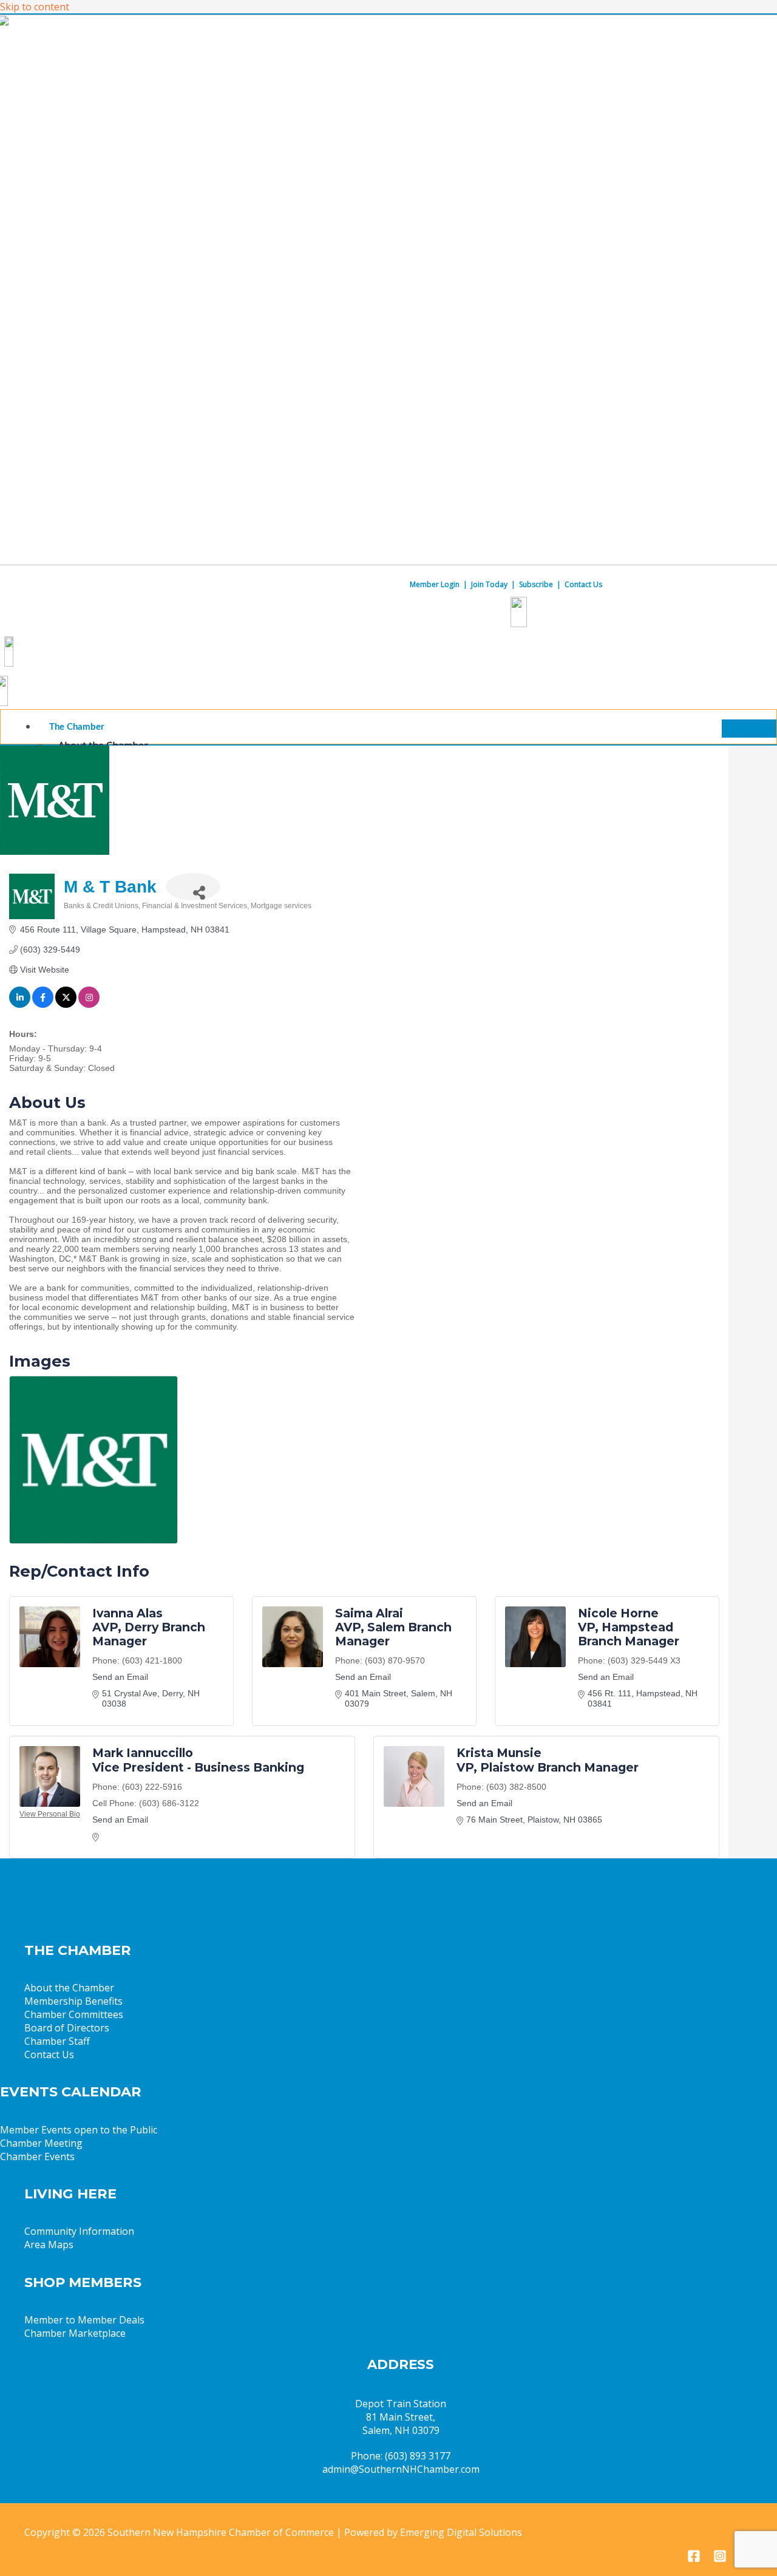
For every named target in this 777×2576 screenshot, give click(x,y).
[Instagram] (720, 2559)
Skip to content (35, 7)
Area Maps (49, 2245)
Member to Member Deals (84, 2320)
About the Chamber (69, 1988)
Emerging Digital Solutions (461, 2532)
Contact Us (583, 584)
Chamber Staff (57, 2041)
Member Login (435, 584)
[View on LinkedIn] (20, 1005)
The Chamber (77, 727)
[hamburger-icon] (749, 729)
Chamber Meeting (41, 2143)
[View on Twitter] (66, 1005)
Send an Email (120, 1677)
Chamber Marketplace (75, 2333)
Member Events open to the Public (79, 2130)
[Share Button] (193, 887)
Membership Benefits (73, 2001)
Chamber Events (37, 2156)
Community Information (79, 2231)
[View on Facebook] (43, 1005)
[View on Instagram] (89, 1005)
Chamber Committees (74, 2014)
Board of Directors (67, 2028)
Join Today (489, 584)
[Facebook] (694, 2559)
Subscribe (536, 584)
